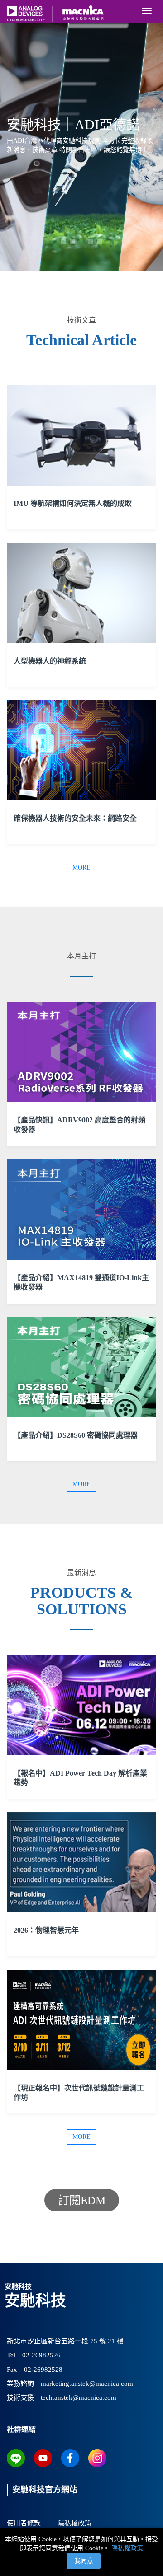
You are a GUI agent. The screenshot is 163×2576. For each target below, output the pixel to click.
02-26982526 (41, 2355)
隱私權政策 (127, 2548)
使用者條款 (24, 2523)
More (81, 867)
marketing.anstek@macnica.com (87, 2384)
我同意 (84, 2561)
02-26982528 (43, 2370)
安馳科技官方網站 (45, 2490)
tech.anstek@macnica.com (79, 2398)
